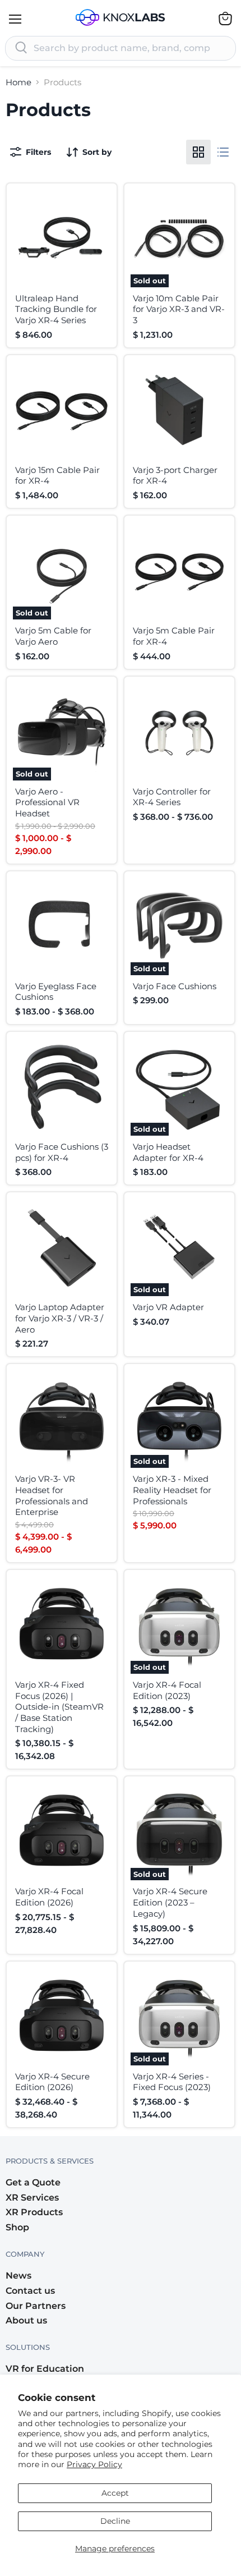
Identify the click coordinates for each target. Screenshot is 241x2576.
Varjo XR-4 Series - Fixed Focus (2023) (172, 2082)
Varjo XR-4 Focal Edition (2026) (49, 1897)
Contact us (30, 2291)
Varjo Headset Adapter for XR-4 (168, 1152)
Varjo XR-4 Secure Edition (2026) (52, 2082)
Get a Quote (33, 2182)
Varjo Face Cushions (175, 986)
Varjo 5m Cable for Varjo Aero (53, 636)
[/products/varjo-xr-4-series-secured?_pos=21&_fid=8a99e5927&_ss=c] (62, 2017)
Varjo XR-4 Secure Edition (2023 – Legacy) (170, 1902)
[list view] (223, 152)
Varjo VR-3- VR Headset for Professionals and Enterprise (52, 1495)
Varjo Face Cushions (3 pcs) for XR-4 (62, 1152)
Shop (17, 2227)
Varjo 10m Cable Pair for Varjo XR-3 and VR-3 (179, 309)
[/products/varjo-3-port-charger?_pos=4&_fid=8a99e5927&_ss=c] (179, 410)
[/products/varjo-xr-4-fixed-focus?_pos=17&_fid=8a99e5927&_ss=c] (62, 1625)
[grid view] (198, 152)
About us (26, 2320)
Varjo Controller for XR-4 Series (172, 797)
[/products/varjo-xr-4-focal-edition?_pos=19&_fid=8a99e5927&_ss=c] (62, 1831)
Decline (115, 2521)
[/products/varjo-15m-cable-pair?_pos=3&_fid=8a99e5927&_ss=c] (62, 410)
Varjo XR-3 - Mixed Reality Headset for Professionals (172, 1490)
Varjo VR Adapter (168, 1307)
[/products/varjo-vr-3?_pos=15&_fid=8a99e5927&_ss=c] (62, 1419)
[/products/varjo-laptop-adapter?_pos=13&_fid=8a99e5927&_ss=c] (62, 1247)
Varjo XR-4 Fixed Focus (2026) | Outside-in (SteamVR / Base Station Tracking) (59, 1707)
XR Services (32, 2198)
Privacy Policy (94, 2464)
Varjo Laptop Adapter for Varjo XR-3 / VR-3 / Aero (60, 1318)
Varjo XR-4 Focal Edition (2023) (167, 1690)
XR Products (34, 2212)
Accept (115, 2493)
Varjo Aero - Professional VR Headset (47, 802)
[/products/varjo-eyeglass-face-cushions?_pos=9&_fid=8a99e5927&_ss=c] (62, 926)
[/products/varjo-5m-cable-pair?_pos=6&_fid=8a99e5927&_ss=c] (179, 571)
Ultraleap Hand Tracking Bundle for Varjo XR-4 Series (56, 309)
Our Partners (36, 2306)
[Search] (21, 48)
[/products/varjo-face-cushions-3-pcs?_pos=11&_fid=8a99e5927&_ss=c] (62, 1087)
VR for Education (45, 2369)
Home (18, 82)
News (18, 2276)
